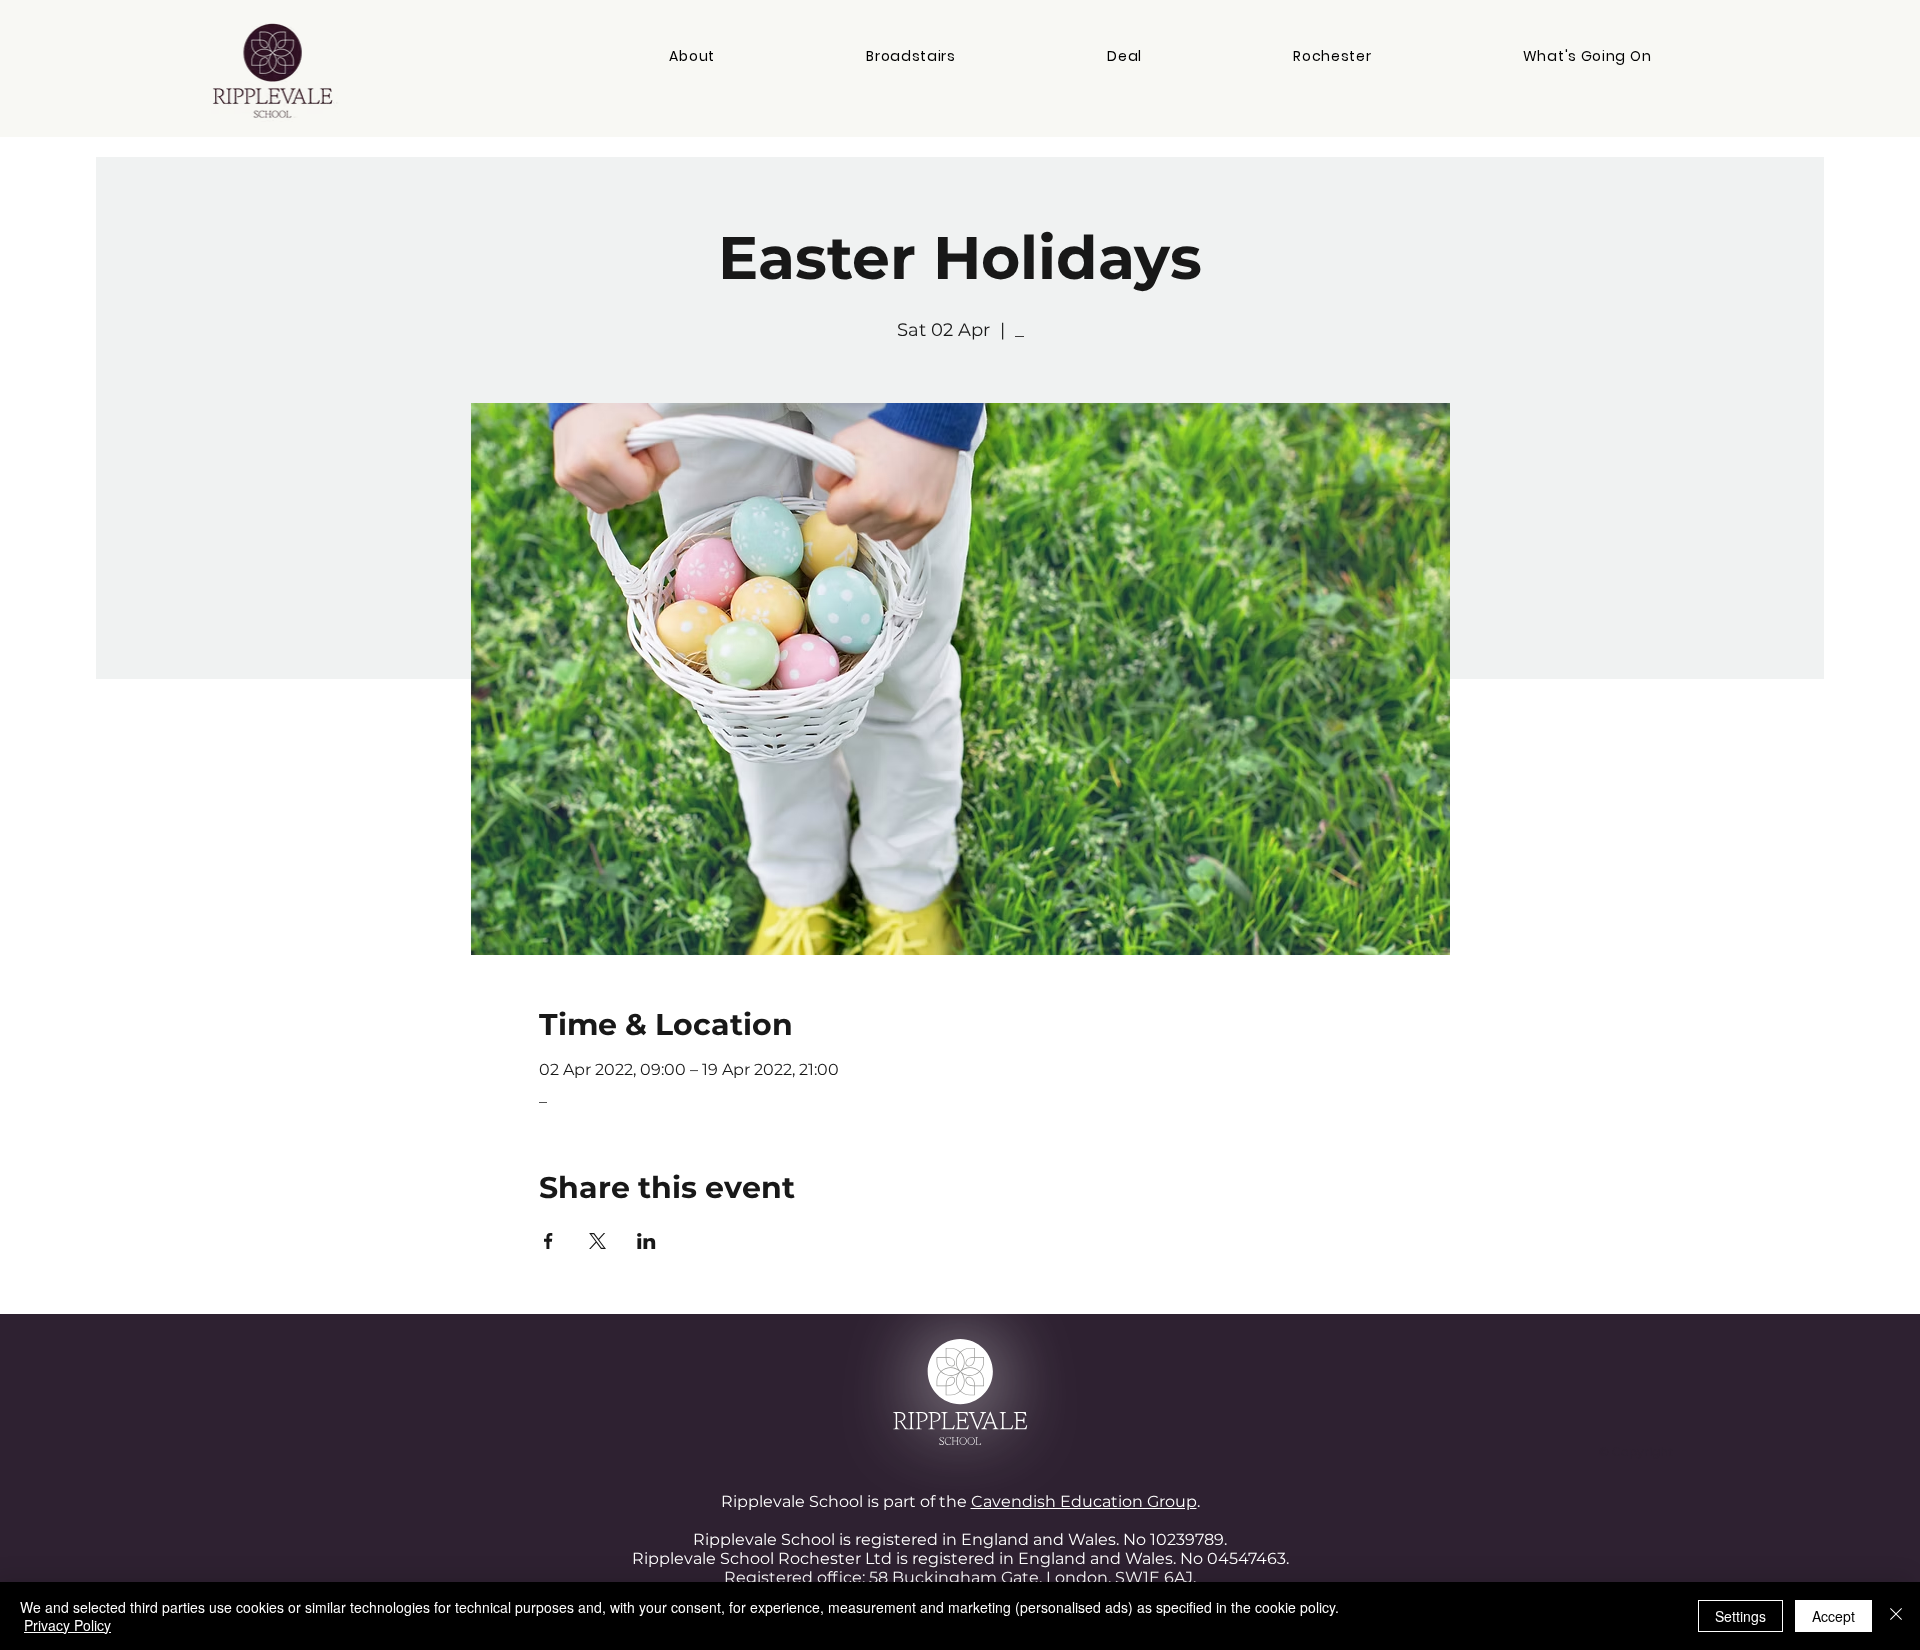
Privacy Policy (67, 1625)
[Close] (1896, 1616)
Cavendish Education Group (1084, 1501)
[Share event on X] (597, 1241)
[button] (692, 56)
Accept (1833, 1616)
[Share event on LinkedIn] (646, 1241)
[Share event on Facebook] (548, 1241)
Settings (1740, 1616)
